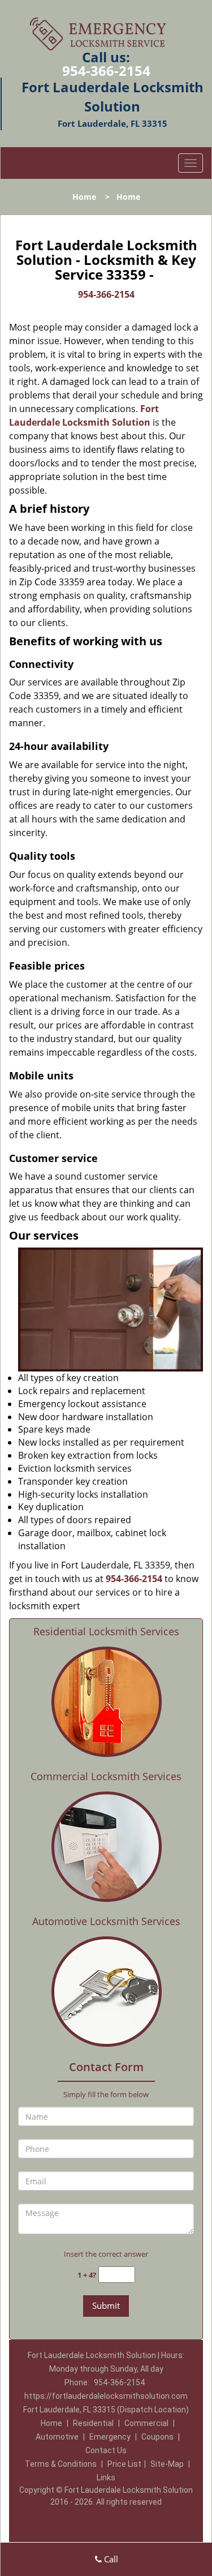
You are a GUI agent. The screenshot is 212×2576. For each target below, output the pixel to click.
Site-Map (167, 2464)
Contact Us (106, 2450)
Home (84, 197)
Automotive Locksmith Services (106, 1921)
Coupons (157, 2437)
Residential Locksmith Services (106, 1631)
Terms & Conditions (61, 2464)
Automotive (57, 2437)
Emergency (110, 2437)
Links (106, 2478)
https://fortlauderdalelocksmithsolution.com (106, 2396)
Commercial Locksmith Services (106, 1776)
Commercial (146, 2423)
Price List (124, 2464)
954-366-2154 (106, 70)
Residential (93, 2423)
